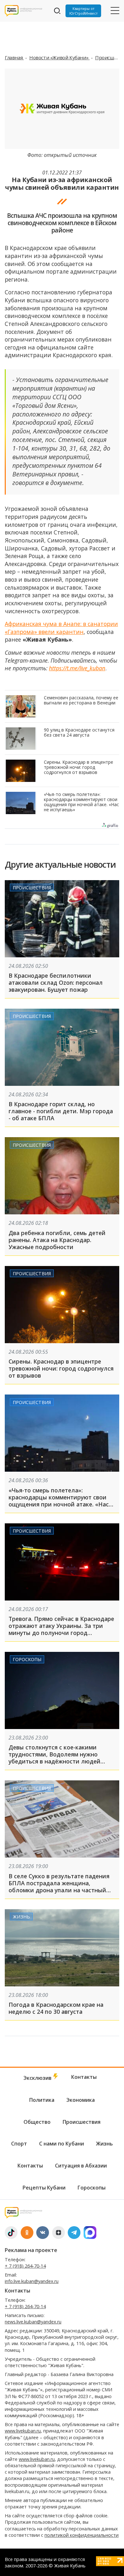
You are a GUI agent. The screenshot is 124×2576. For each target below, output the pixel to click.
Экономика (81, 2100)
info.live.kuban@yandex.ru (32, 2281)
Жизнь (21, 1917)
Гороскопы (27, 1659)
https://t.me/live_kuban (77, 668)
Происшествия (32, 888)
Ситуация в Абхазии (81, 2166)
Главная (14, 57)
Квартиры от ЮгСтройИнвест (83, 11)
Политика (42, 2100)
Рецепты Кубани (44, 2188)
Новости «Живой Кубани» (59, 57)
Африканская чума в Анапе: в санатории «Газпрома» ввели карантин (61, 628)
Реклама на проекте (31, 2250)
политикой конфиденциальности (82, 2535)
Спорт (19, 2144)
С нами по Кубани (62, 2144)
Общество (37, 2122)
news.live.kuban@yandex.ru (33, 2322)
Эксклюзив (38, 2078)
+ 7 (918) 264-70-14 (25, 2266)
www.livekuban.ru (23, 2431)
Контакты (84, 2077)
